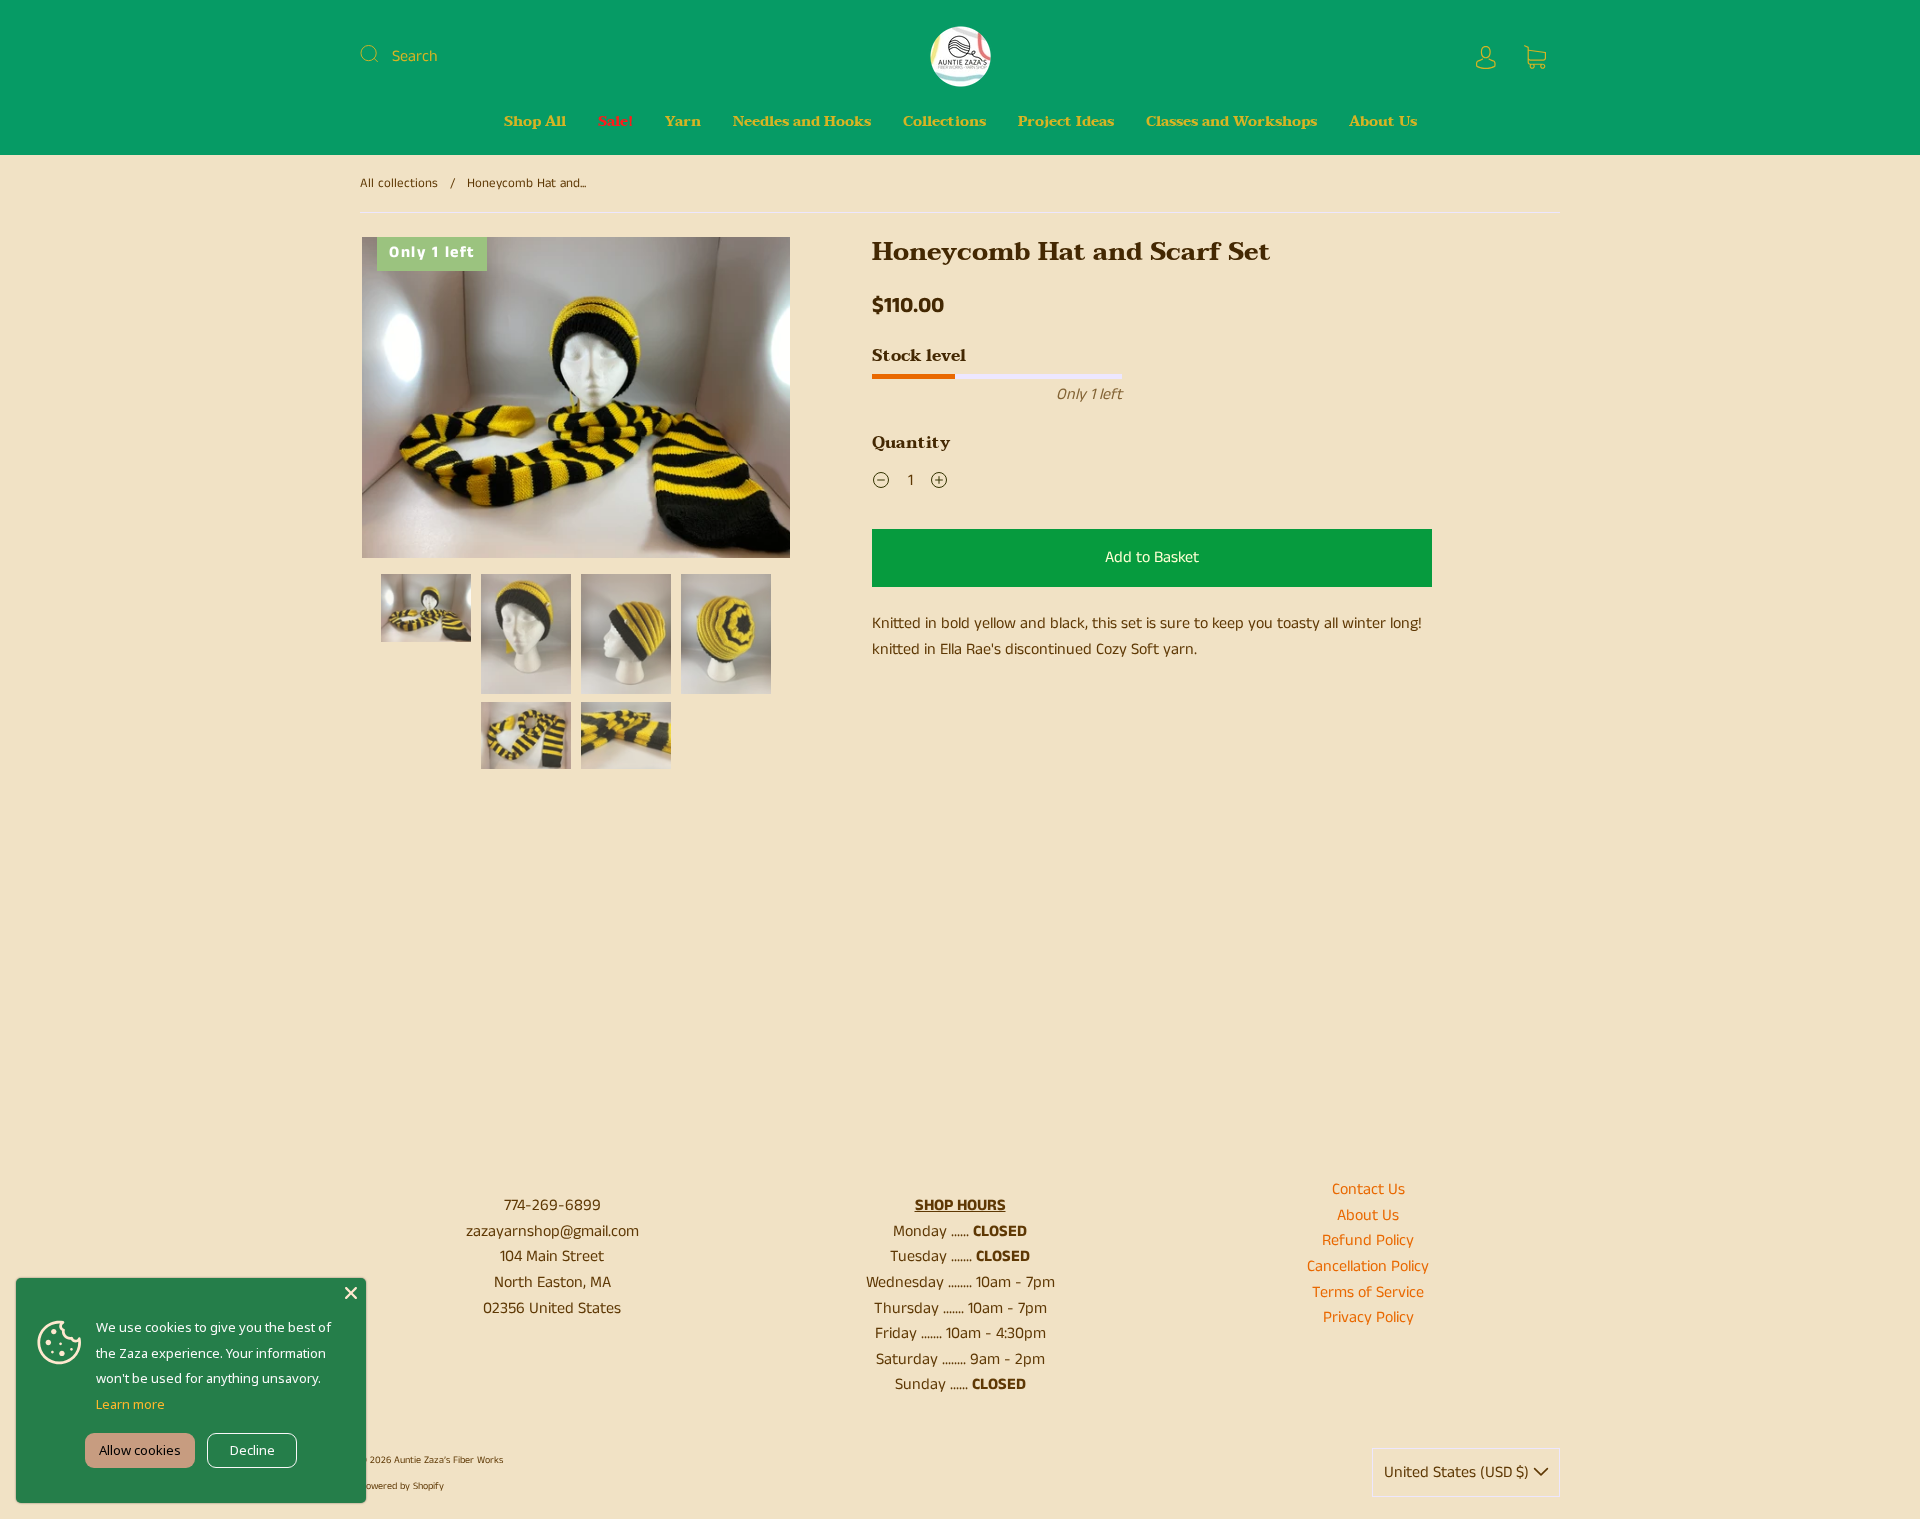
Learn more (130, 1404)
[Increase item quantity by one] (939, 483)
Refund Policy (1368, 1240)
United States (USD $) (1458, 1472)
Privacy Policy (1368, 1317)
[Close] (351, 1293)
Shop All (535, 122)
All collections (399, 183)
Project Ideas (1066, 122)
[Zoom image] (576, 401)
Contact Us (1368, 1189)
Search (415, 56)
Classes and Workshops (1231, 122)
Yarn (683, 122)
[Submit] (382, 54)
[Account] (1486, 56)
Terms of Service (1368, 1292)
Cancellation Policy (1368, 1266)
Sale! (615, 122)
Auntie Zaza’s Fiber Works (448, 1460)
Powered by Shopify (402, 1486)
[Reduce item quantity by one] (881, 483)
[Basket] (1535, 56)
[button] (405, 401)
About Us (1383, 122)
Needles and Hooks (802, 122)
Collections (944, 122)
